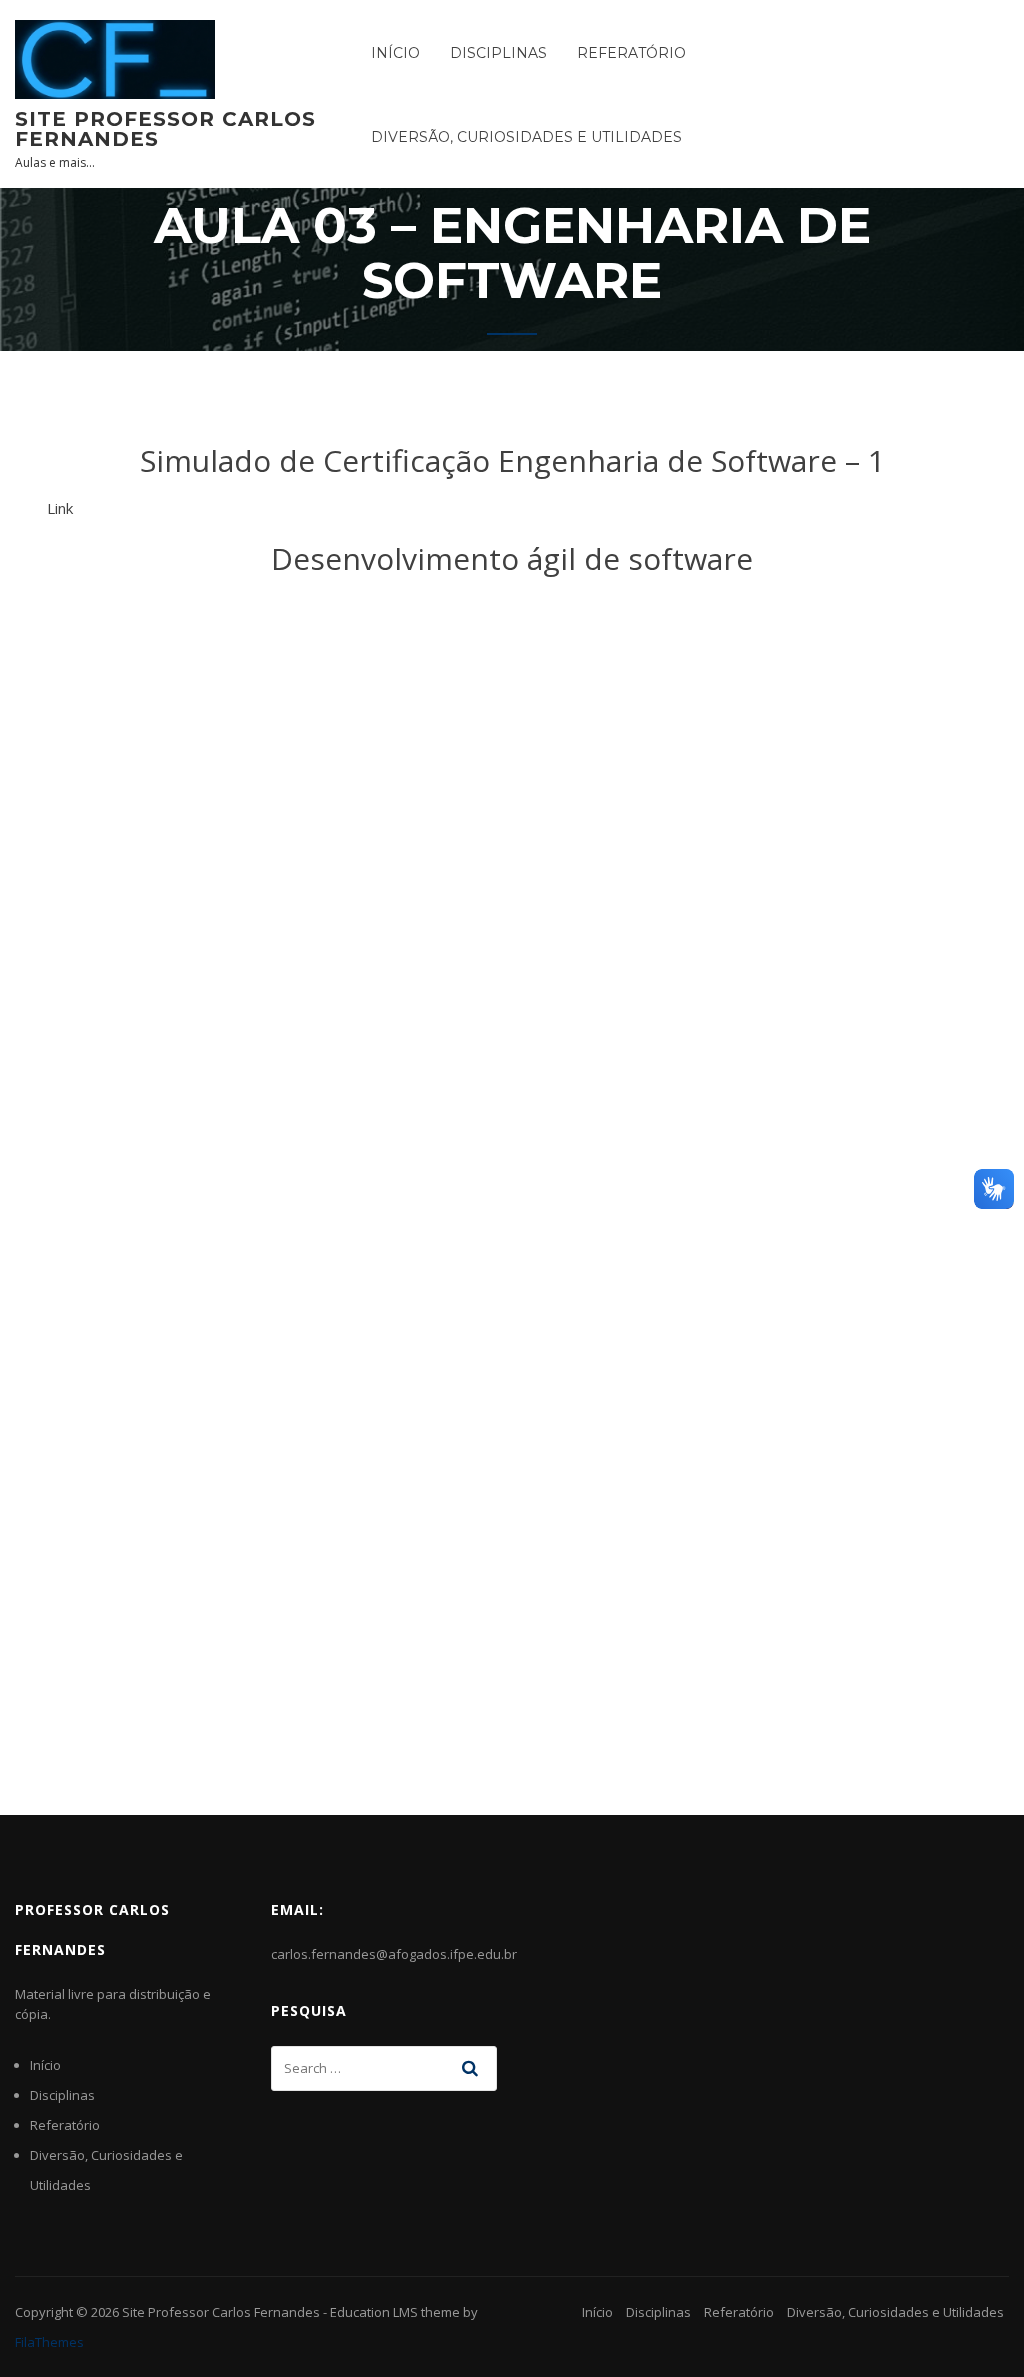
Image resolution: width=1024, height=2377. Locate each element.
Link (60, 508)
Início (395, 53)
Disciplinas (498, 53)
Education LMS (374, 2312)
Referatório (631, 53)
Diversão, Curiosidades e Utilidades (526, 137)
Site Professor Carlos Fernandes (165, 129)
